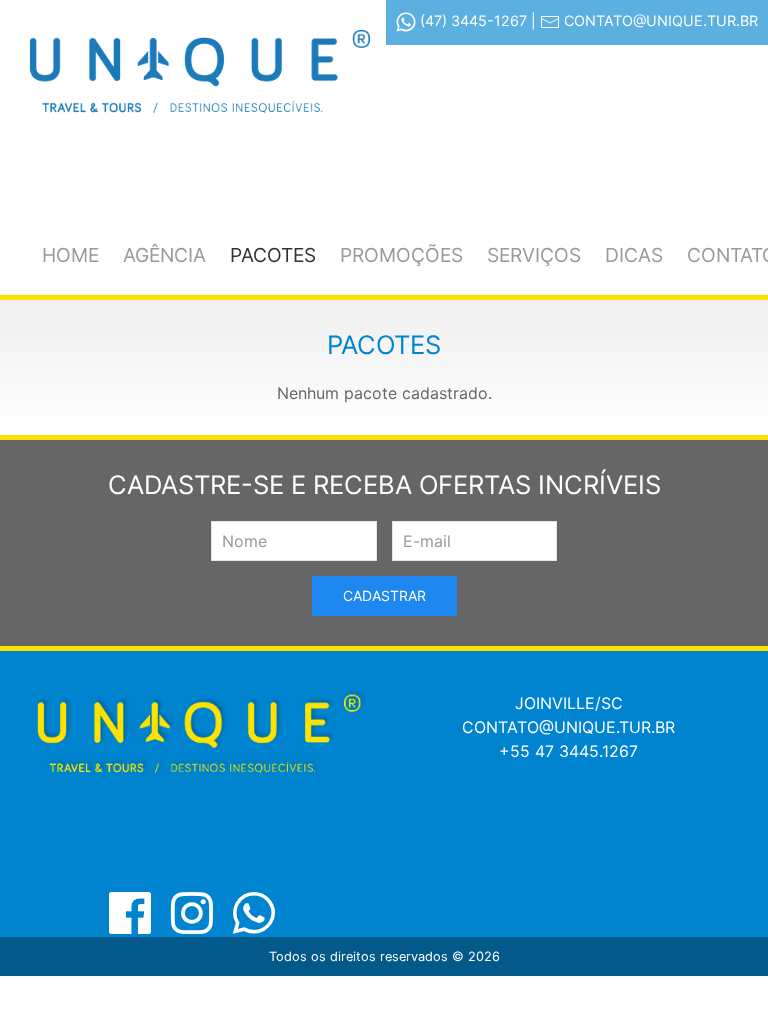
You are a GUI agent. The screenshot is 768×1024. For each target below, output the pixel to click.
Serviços (534, 255)
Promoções (401, 255)
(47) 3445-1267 (473, 20)
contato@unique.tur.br (661, 20)
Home (70, 255)
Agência (164, 255)
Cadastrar (384, 595)
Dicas (634, 255)
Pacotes (273, 255)
